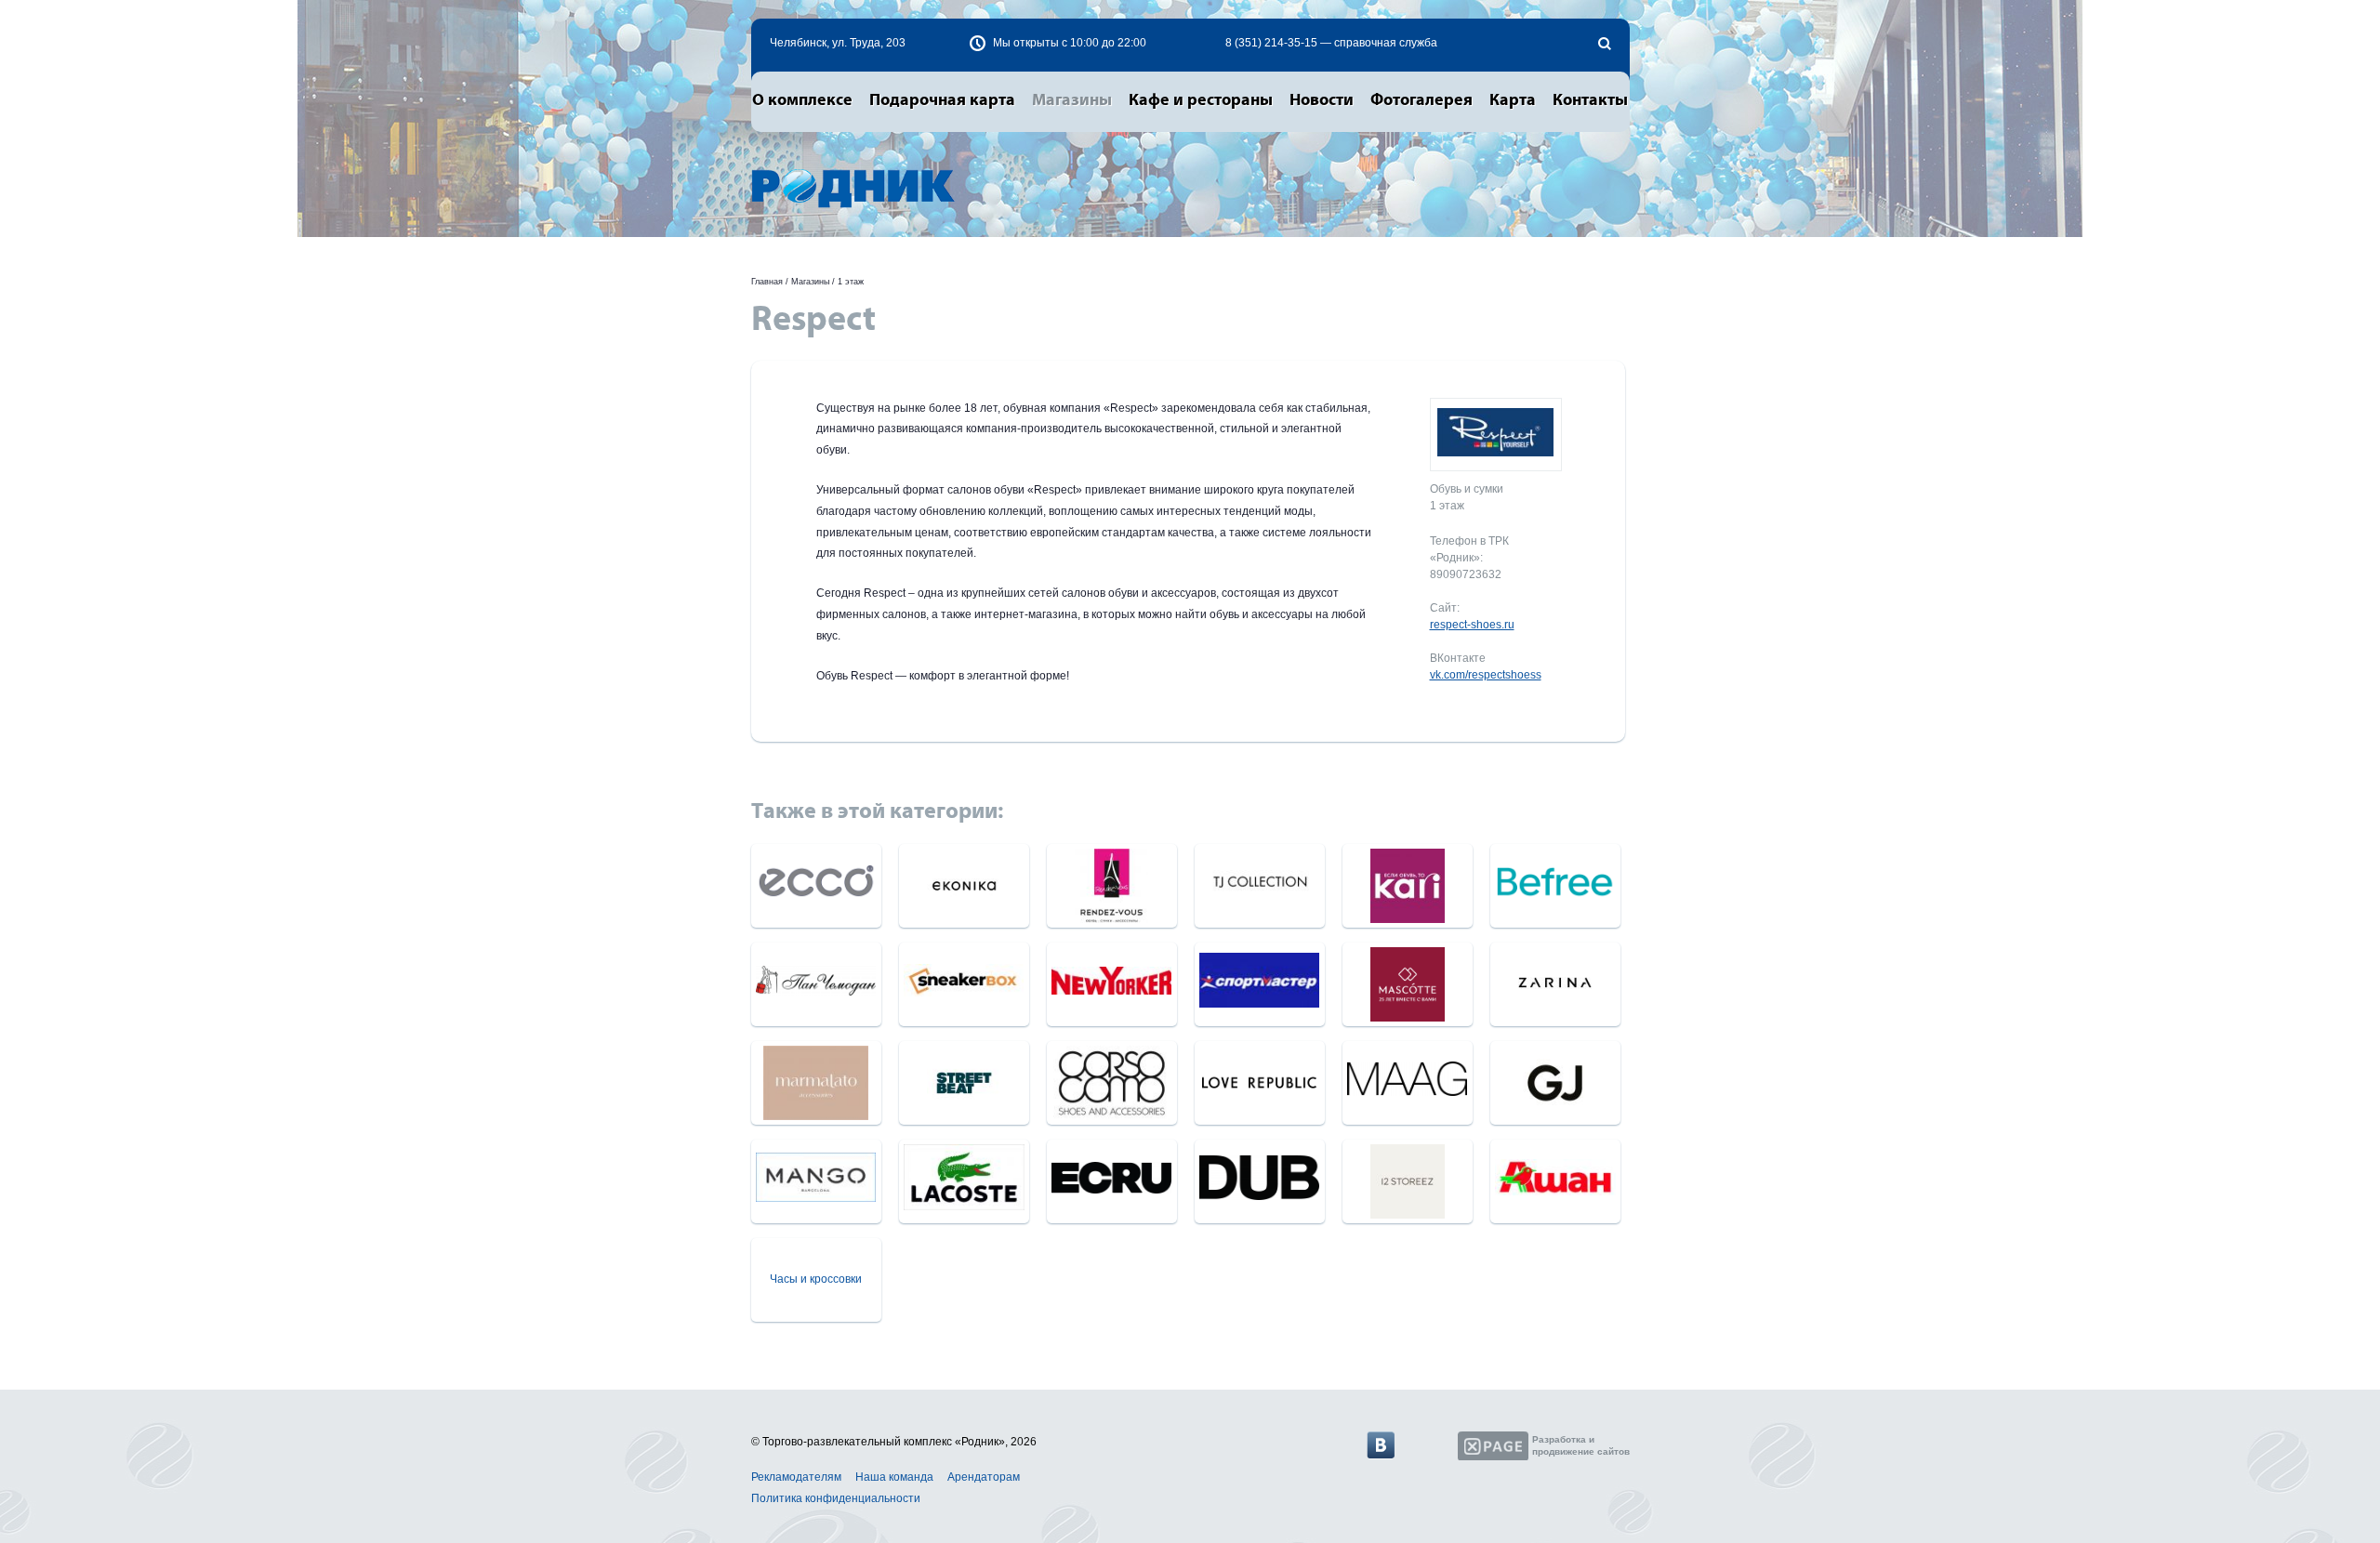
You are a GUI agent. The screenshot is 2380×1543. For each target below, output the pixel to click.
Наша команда (894, 1477)
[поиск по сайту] (1605, 44)
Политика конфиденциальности (836, 1498)
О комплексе (802, 100)
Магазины (1072, 100)
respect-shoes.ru (1472, 625)
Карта (1513, 100)
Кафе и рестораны (1201, 100)
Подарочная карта (942, 100)
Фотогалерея (1421, 100)
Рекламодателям (796, 1477)
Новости (1322, 100)
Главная (767, 282)
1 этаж (851, 282)
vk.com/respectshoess (1486, 675)
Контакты (1590, 100)
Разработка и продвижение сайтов (1581, 1445)
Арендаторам (984, 1477)
